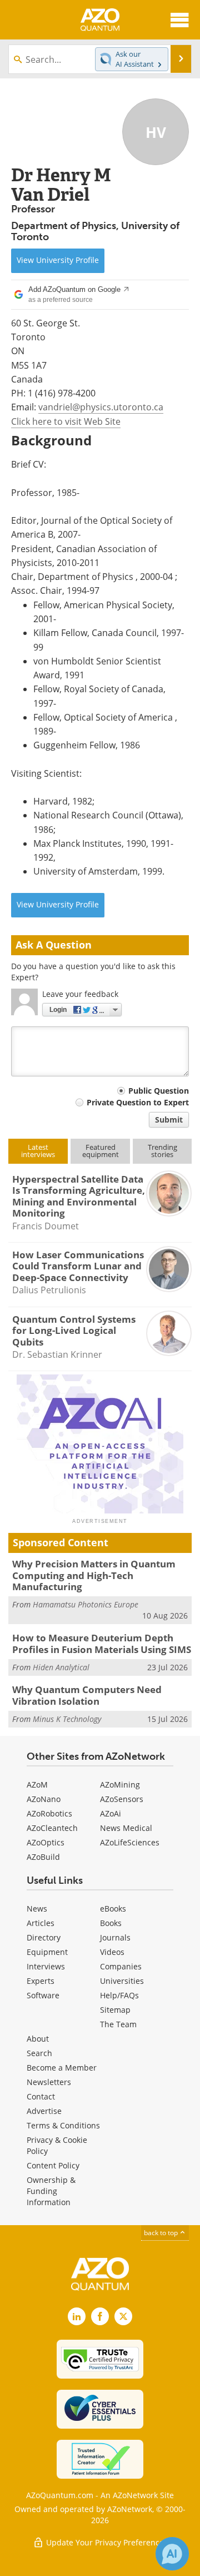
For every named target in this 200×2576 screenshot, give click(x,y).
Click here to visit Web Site (66, 421)
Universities (122, 1981)
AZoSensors (122, 1799)
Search (39, 2053)
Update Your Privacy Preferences (106, 2542)
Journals (115, 1937)
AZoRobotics (49, 1813)
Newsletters (49, 2082)
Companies (121, 1966)
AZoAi (111, 1813)
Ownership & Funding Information (51, 2191)
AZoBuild (43, 1857)
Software (43, 1995)
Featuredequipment (101, 1151)
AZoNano (44, 1799)
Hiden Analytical (61, 1667)
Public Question (159, 1091)
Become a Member (62, 2068)
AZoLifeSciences (130, 1842)
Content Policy (53, 2165)
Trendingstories (162, 1151)
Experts (41, 1981)
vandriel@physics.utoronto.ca (101, 407)
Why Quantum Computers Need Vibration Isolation (87, 1695)
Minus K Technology (67, 1719)
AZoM (37, 1785)
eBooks (113, 1909)
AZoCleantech (52, 1828)
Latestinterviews (38, 1151)
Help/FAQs (119, 1995)
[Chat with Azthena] (172, 2554)
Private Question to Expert (138, 1102)
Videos (112, 1952)
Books (111, 1923)
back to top (162, 2233)
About (38, 2039)
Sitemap (115, 2010)
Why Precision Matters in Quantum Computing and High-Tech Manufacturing (94, 1575)
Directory (44, 1937)
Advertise (44, 2111)
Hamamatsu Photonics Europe (86, 1604)
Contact (41, 2096)
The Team (118, 2024)
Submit (169, 1120)
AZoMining (120, 1785)
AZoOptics (46, 1842)
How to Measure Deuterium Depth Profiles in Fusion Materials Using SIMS (102, 1643)
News (37, 1909)
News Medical (126, 1828)
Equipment (47, 1952)
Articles (41, 1923)
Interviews (46, 1966)
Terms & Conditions (63, 2125)
